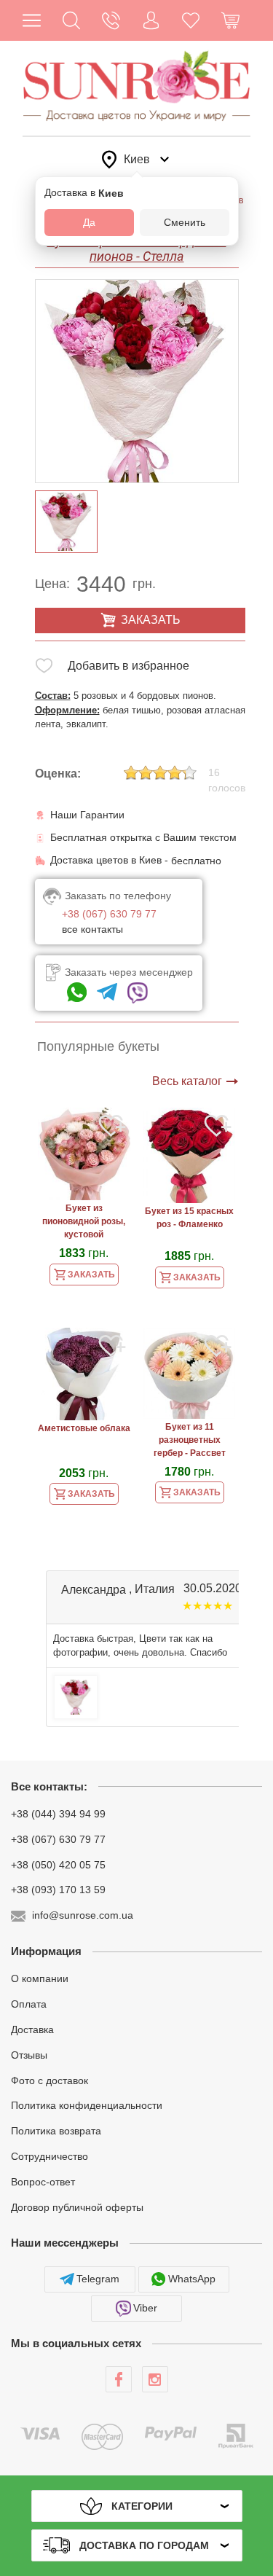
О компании (40, 1978)
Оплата (29, 2004)
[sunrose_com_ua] (138, 993)
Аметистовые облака (84, 1428)
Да (89, 222)
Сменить (185, 222)
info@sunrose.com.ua (83, 1915)
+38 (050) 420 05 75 (58, 1864)
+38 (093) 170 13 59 (58, 1890)
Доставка (32, 2029)
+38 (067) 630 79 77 (58, 1839)
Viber (145, 2308)
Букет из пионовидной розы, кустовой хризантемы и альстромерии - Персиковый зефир (84, 1223)
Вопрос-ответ (43, 2182)
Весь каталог (187, 1081)
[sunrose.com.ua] (119, 2379)
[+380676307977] (77, 993)
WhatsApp (192, 2279)
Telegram (98, 2279)
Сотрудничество (50, 2156)
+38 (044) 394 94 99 (58, 1814)
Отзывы (29, 2055)
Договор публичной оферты (77, 2207)
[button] (72, 20)
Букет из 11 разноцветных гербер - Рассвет (190, 1440)
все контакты (92, 929)
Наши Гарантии (87, 815)
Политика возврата (56, 2131)
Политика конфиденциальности (87, 2105)
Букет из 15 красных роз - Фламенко (189, 1218)
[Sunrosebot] (107, 993)
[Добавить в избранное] (44, 669)
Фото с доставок (50, 2080)
